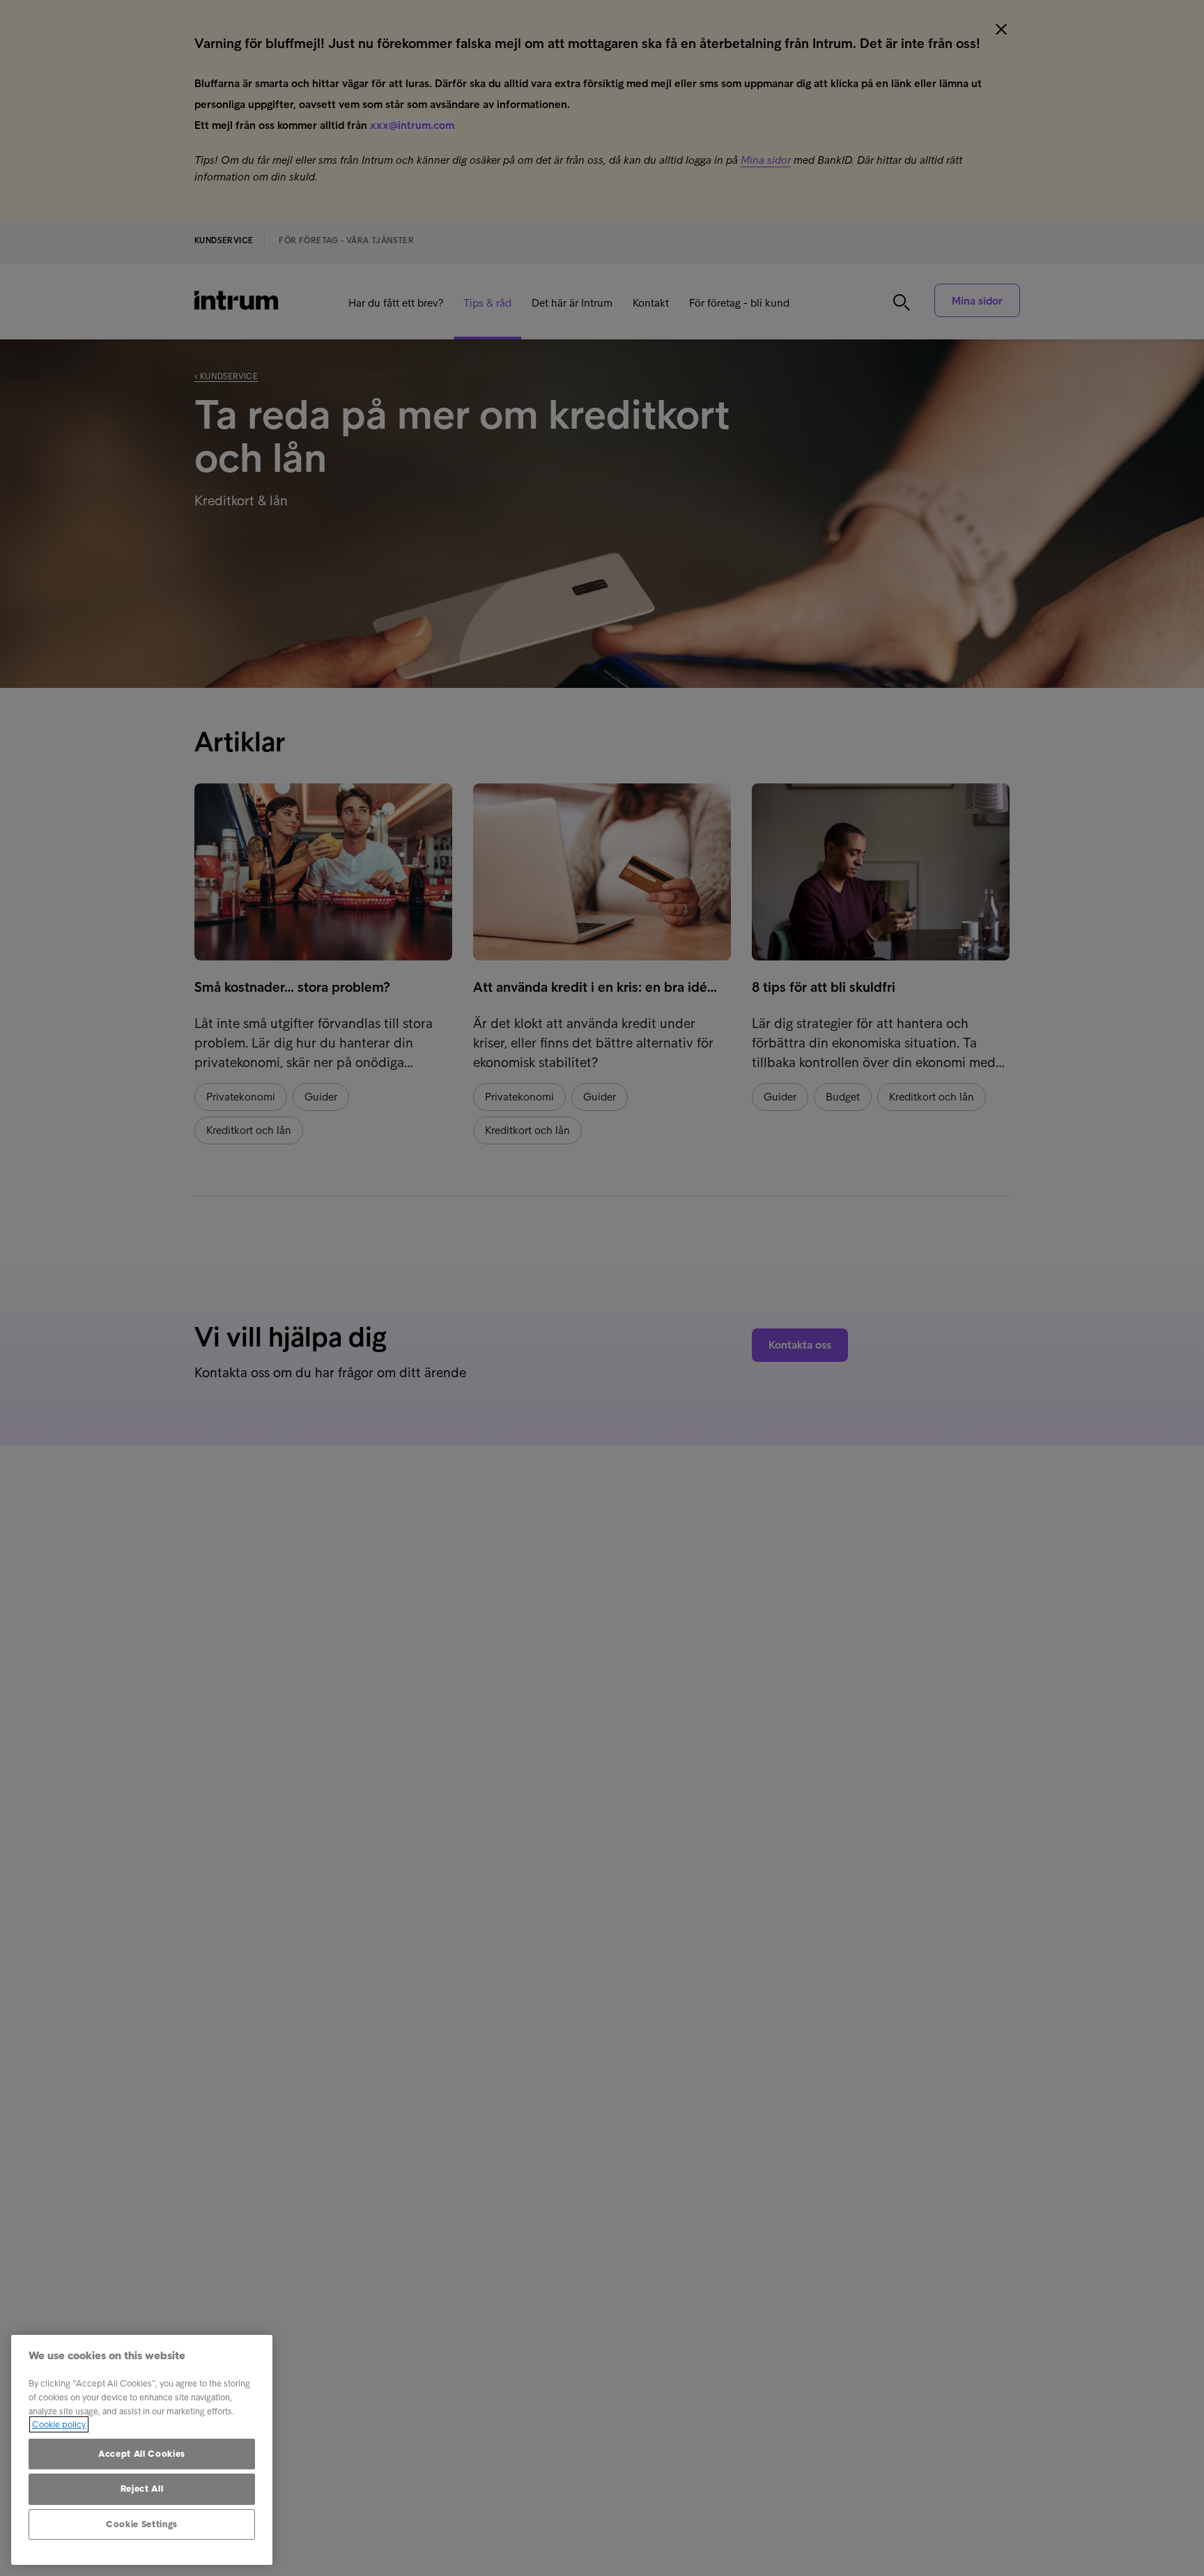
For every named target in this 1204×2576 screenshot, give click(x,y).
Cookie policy (59, 2424)
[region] (142, 2450)
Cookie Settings (142, 2524)
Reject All (142, 2489)
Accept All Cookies (142, 2454)
